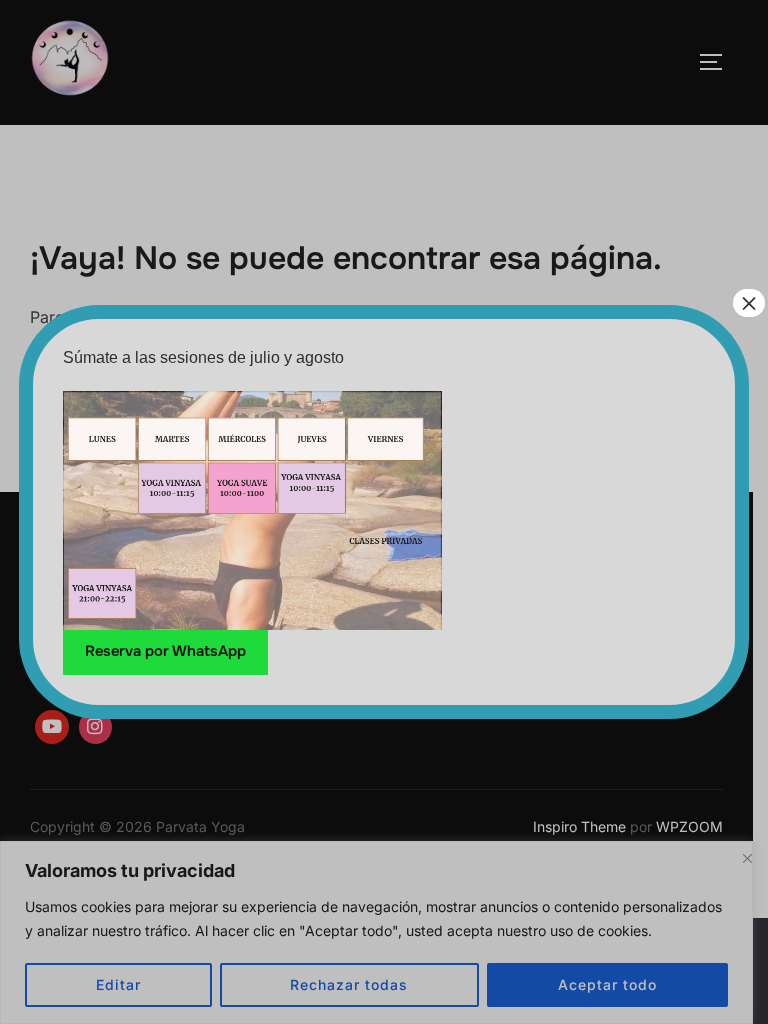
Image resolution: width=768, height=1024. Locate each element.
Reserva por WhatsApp (165, 651)
